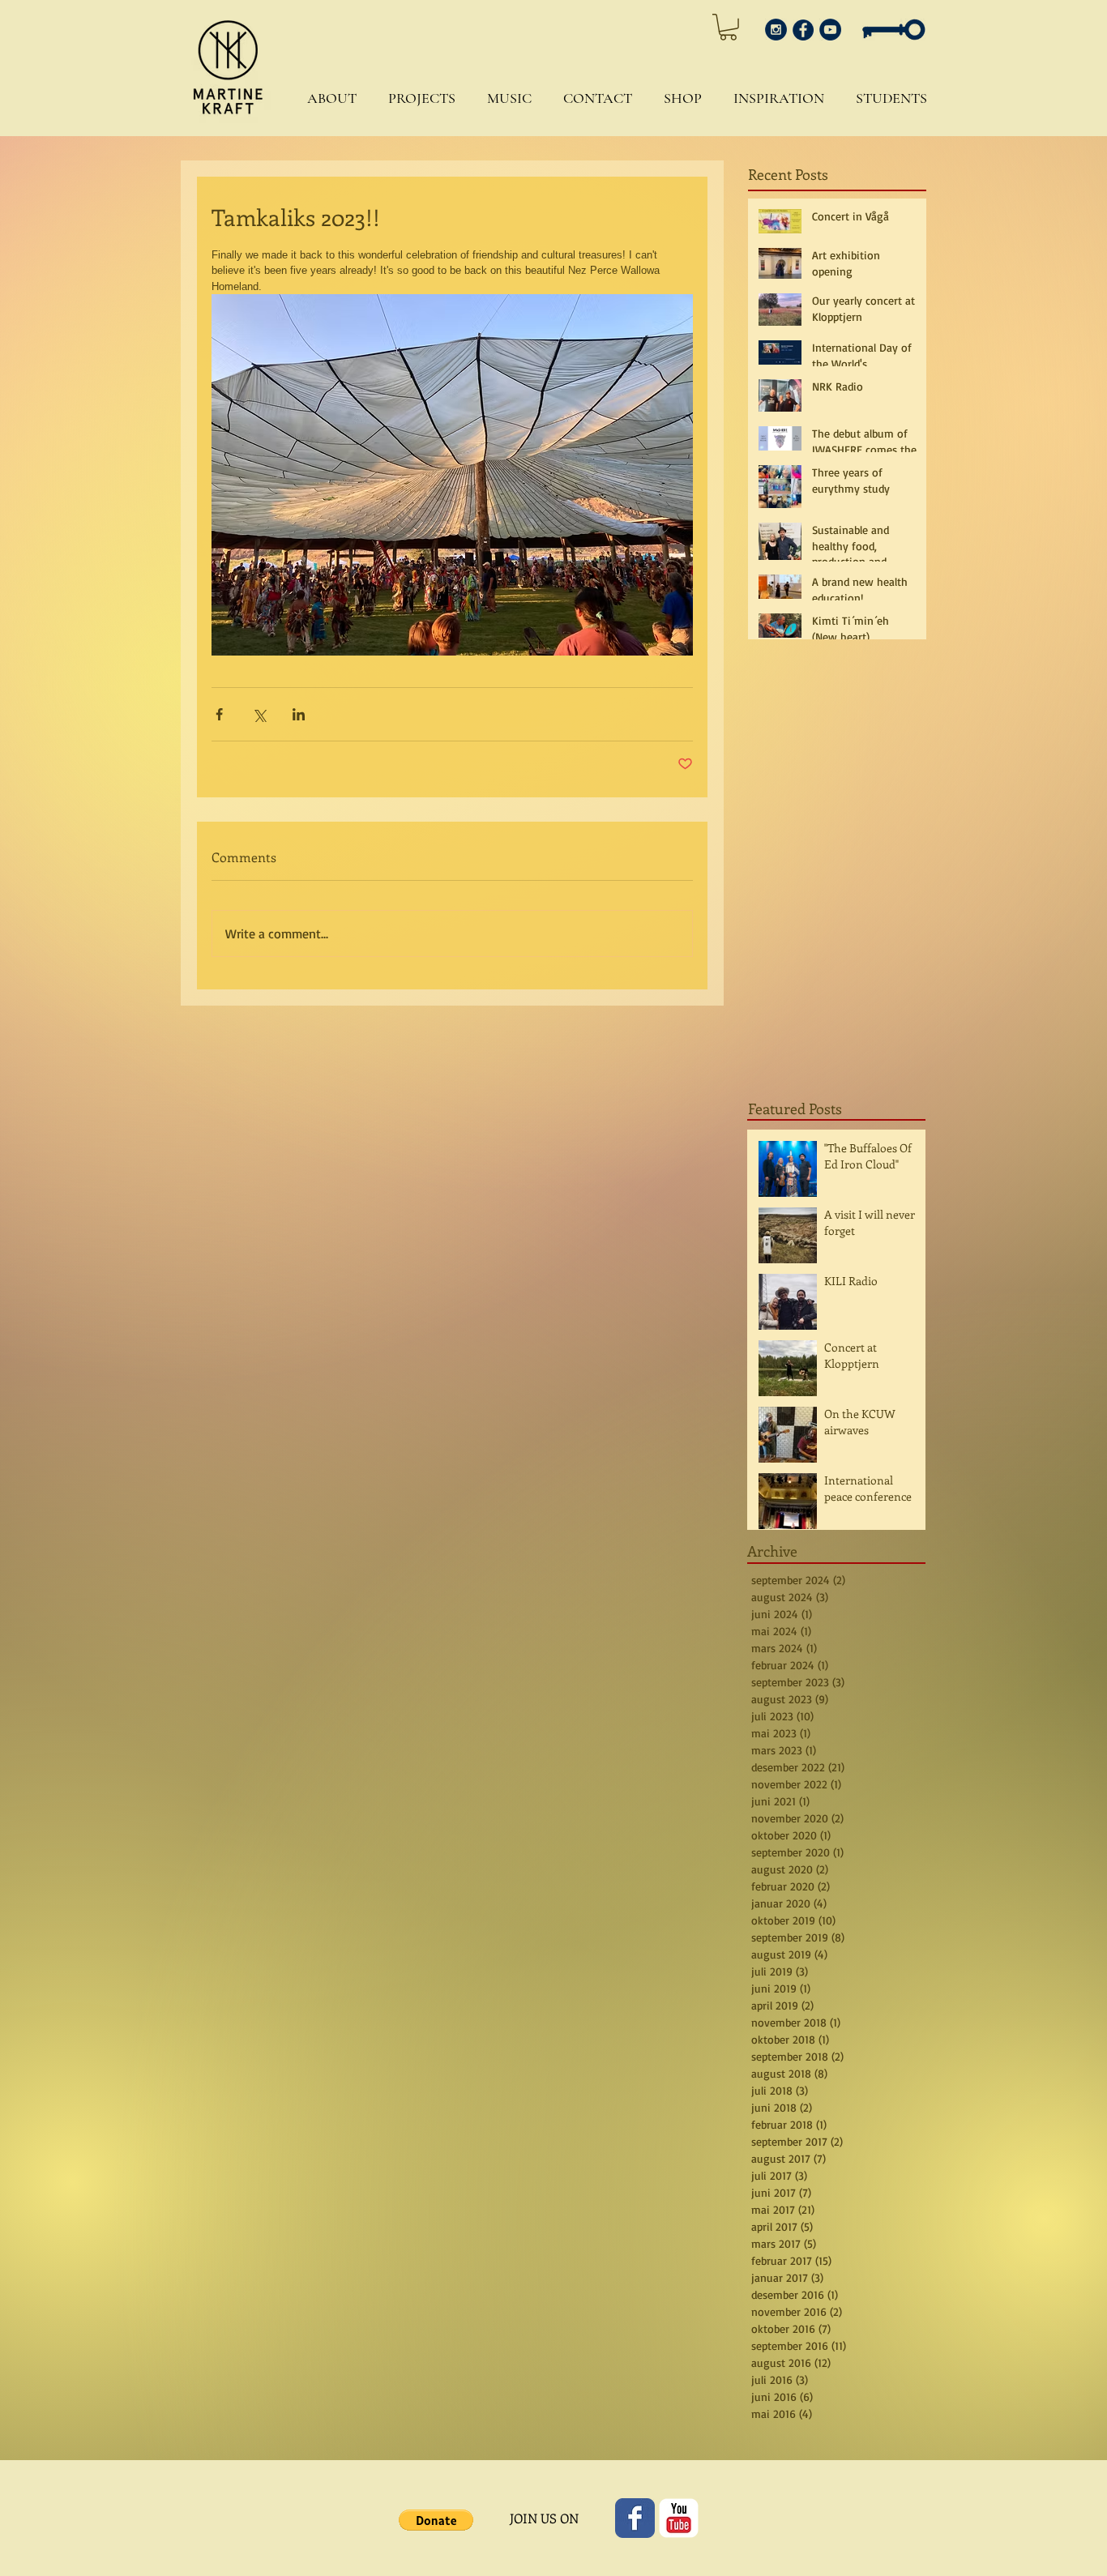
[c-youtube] (679, 2518)
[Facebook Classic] (635, 2518)
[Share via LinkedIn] (299, 714)
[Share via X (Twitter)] (259, 714)
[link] (728, 27)
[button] (328, 98)
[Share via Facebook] (219, 714)
